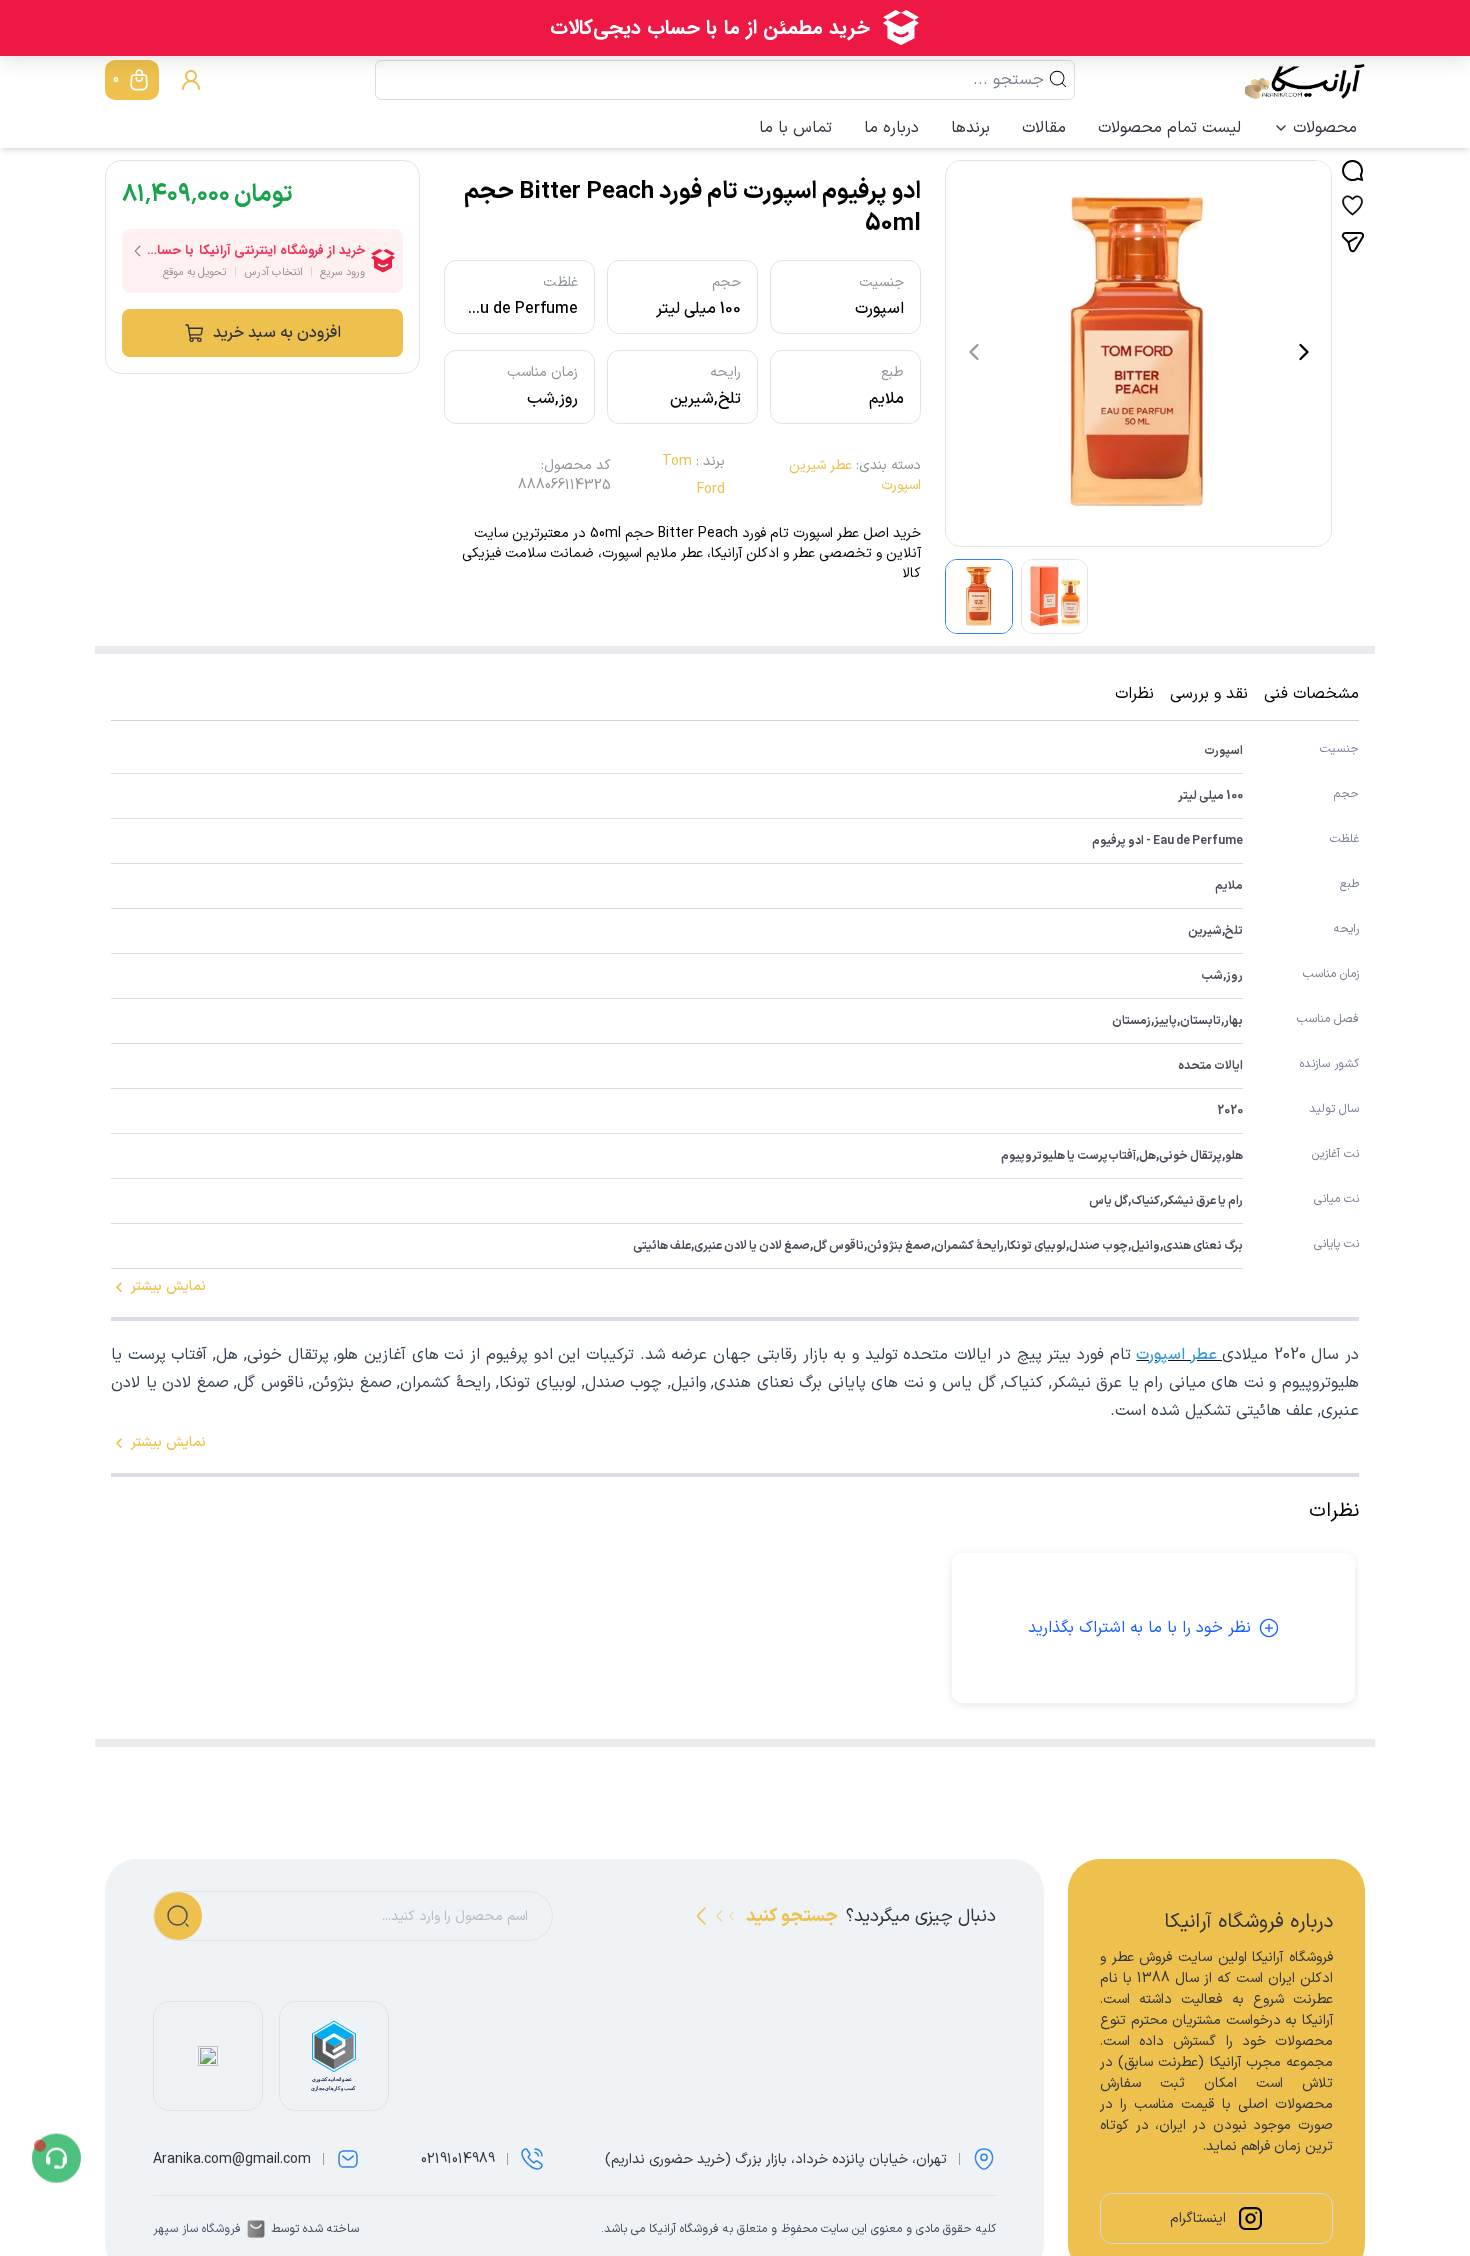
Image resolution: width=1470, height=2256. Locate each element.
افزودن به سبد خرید (277, 333)
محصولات (1325, 128)
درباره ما (891, 128)
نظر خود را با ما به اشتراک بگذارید (1139, 1628)
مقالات (1044, 128)
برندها (970, 128)
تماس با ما (795, 128)
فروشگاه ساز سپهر (197, 2229)
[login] (191, 80)
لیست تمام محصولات (1169, 128)
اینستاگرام (1198, 2218)
